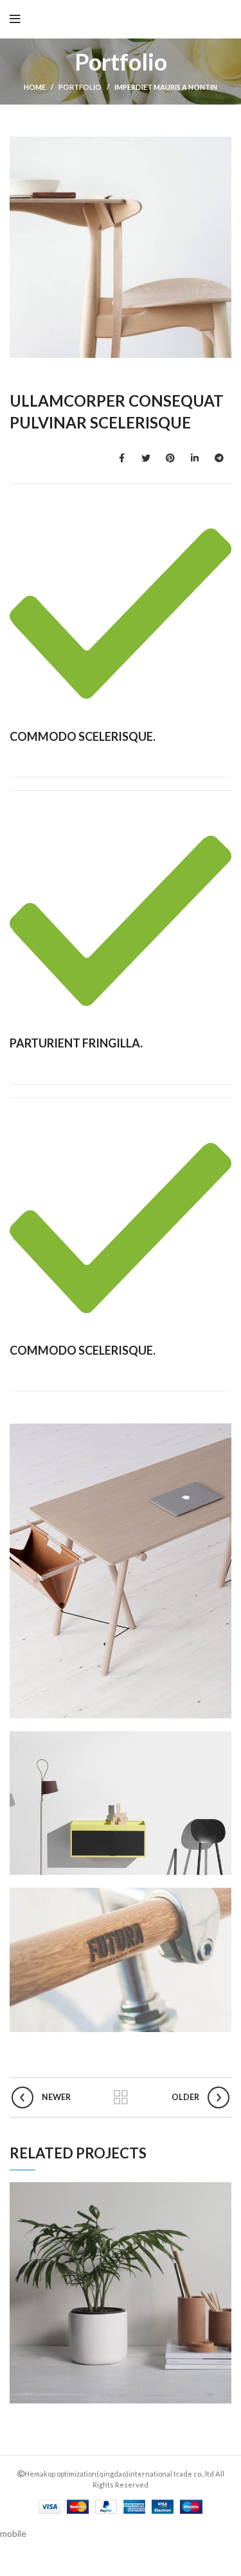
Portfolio (80, 87)
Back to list (121, 2097)
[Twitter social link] (146, 458)
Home (35, 87)
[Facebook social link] (121, 458)
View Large (222, 2192)
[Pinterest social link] (170, 458)
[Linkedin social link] (195, 458)
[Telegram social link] (219, 458)
